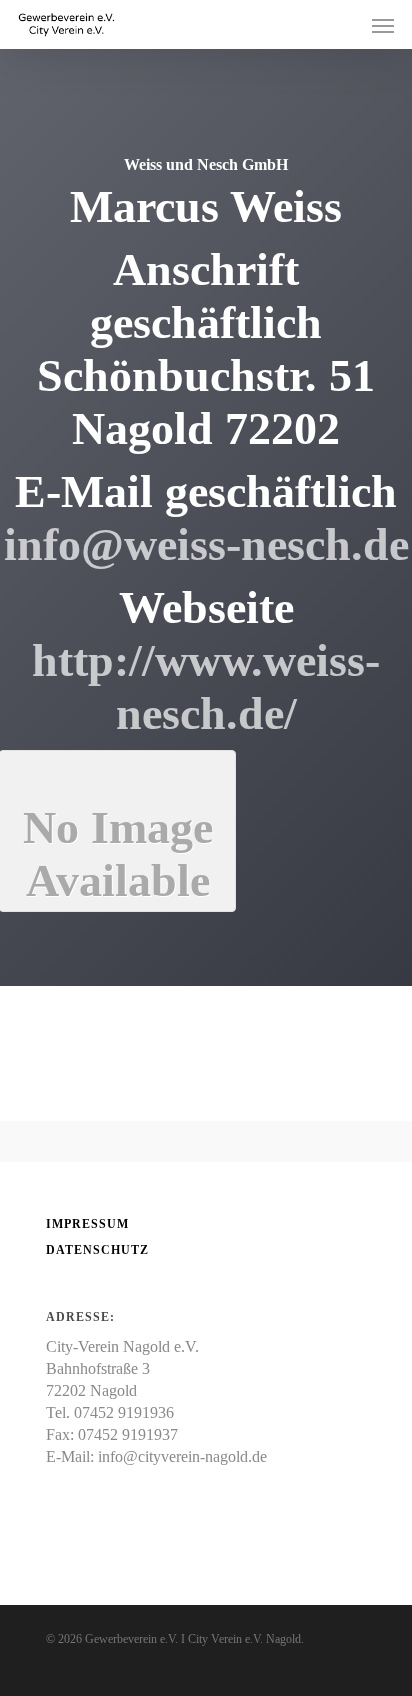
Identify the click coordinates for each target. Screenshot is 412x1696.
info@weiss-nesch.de (206, 544)
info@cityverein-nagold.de (182, 1456)
